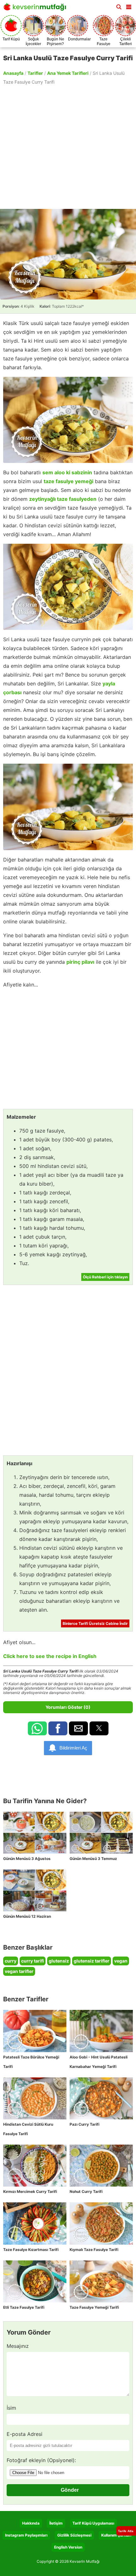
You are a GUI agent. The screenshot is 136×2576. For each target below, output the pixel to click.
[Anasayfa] (36, 9)
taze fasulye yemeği (68, 481)
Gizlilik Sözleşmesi (74, 2535)
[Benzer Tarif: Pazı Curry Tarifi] (101, 2098)
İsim (11, 2408)
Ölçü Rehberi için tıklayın (105, 1277)
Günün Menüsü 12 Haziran (27, 1916)
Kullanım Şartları (116, 2535)
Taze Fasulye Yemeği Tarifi (94, 2307)
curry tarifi (33, 1961)
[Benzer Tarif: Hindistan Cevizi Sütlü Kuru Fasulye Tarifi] (35, 2098)
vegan (121, 1961)
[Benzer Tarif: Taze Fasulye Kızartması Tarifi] (35, 2223)
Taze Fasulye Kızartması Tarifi (31, 2250)
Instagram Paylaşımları (26, 2535)
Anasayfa (13, 73)
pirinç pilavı (80, 962)
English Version (68, 2547)
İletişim (56, 2523)
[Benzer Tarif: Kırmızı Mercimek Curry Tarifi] (35, 2166)
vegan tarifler (19, 1971)
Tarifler (35, 73)
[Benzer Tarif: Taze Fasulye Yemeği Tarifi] (101, 2281)
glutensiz (59, 1961)
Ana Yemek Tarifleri (68, 73)
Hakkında (31, 2523)
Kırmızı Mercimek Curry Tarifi (30, 2191)
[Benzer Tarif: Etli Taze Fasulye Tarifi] (35, 2281)
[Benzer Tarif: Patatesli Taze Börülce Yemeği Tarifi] (35, 2031)
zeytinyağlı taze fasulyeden (63, 499)
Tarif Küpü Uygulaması (93, 2523)
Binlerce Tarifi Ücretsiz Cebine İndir (95, 1623)
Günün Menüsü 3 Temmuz (93, 1859)
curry (11, 1961)
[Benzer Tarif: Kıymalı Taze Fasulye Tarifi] (101, 2223)
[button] (129, 6)
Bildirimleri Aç (73, 1748)
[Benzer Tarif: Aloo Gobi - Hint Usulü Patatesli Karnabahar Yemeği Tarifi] (101, 2031)
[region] (68, 146)
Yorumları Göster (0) (68, 1707)
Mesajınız (18, 2346)
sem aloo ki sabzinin (67, 472)
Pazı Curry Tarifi (84, 2124)
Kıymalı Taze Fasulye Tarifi (94, 2250)
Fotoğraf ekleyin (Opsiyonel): (41, 2460)
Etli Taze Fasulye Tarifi (24, 2307)
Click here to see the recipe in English (50, 1656)
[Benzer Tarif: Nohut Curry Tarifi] (101, 2166)
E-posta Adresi (25, 2434)
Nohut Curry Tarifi (86, 2191)
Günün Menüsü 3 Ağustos (27, 1859)
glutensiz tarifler (92, 1961)
